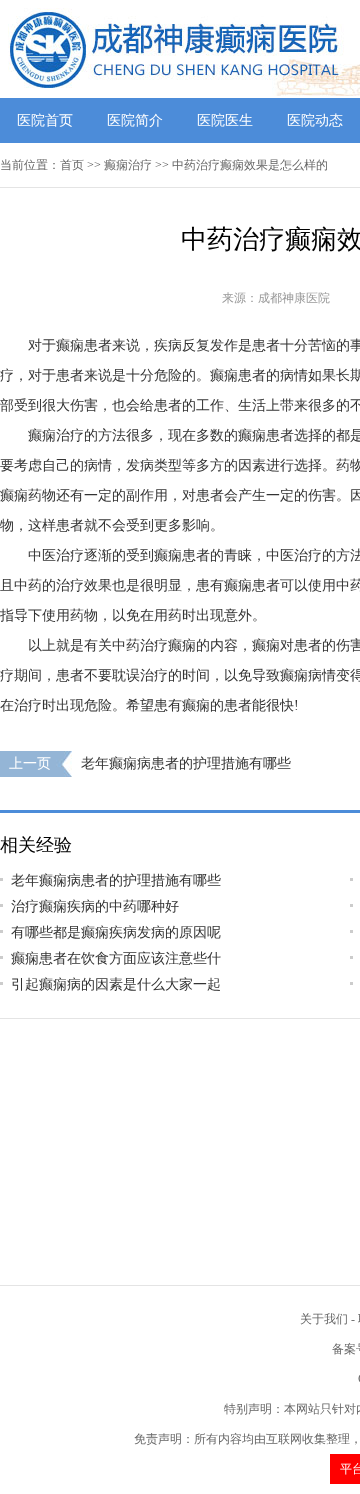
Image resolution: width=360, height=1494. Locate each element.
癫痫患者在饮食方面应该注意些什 (116, 958)
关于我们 (324, 1319)
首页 (72, 165)
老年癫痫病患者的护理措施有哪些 (186, 763)
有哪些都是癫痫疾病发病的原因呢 (116, 932)
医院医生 (225, 120)
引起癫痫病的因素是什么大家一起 (116, 984)
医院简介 (135, 120)
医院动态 (315, 120)
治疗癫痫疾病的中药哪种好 (95, 906)
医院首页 (45, 120)
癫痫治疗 (128, 165)
